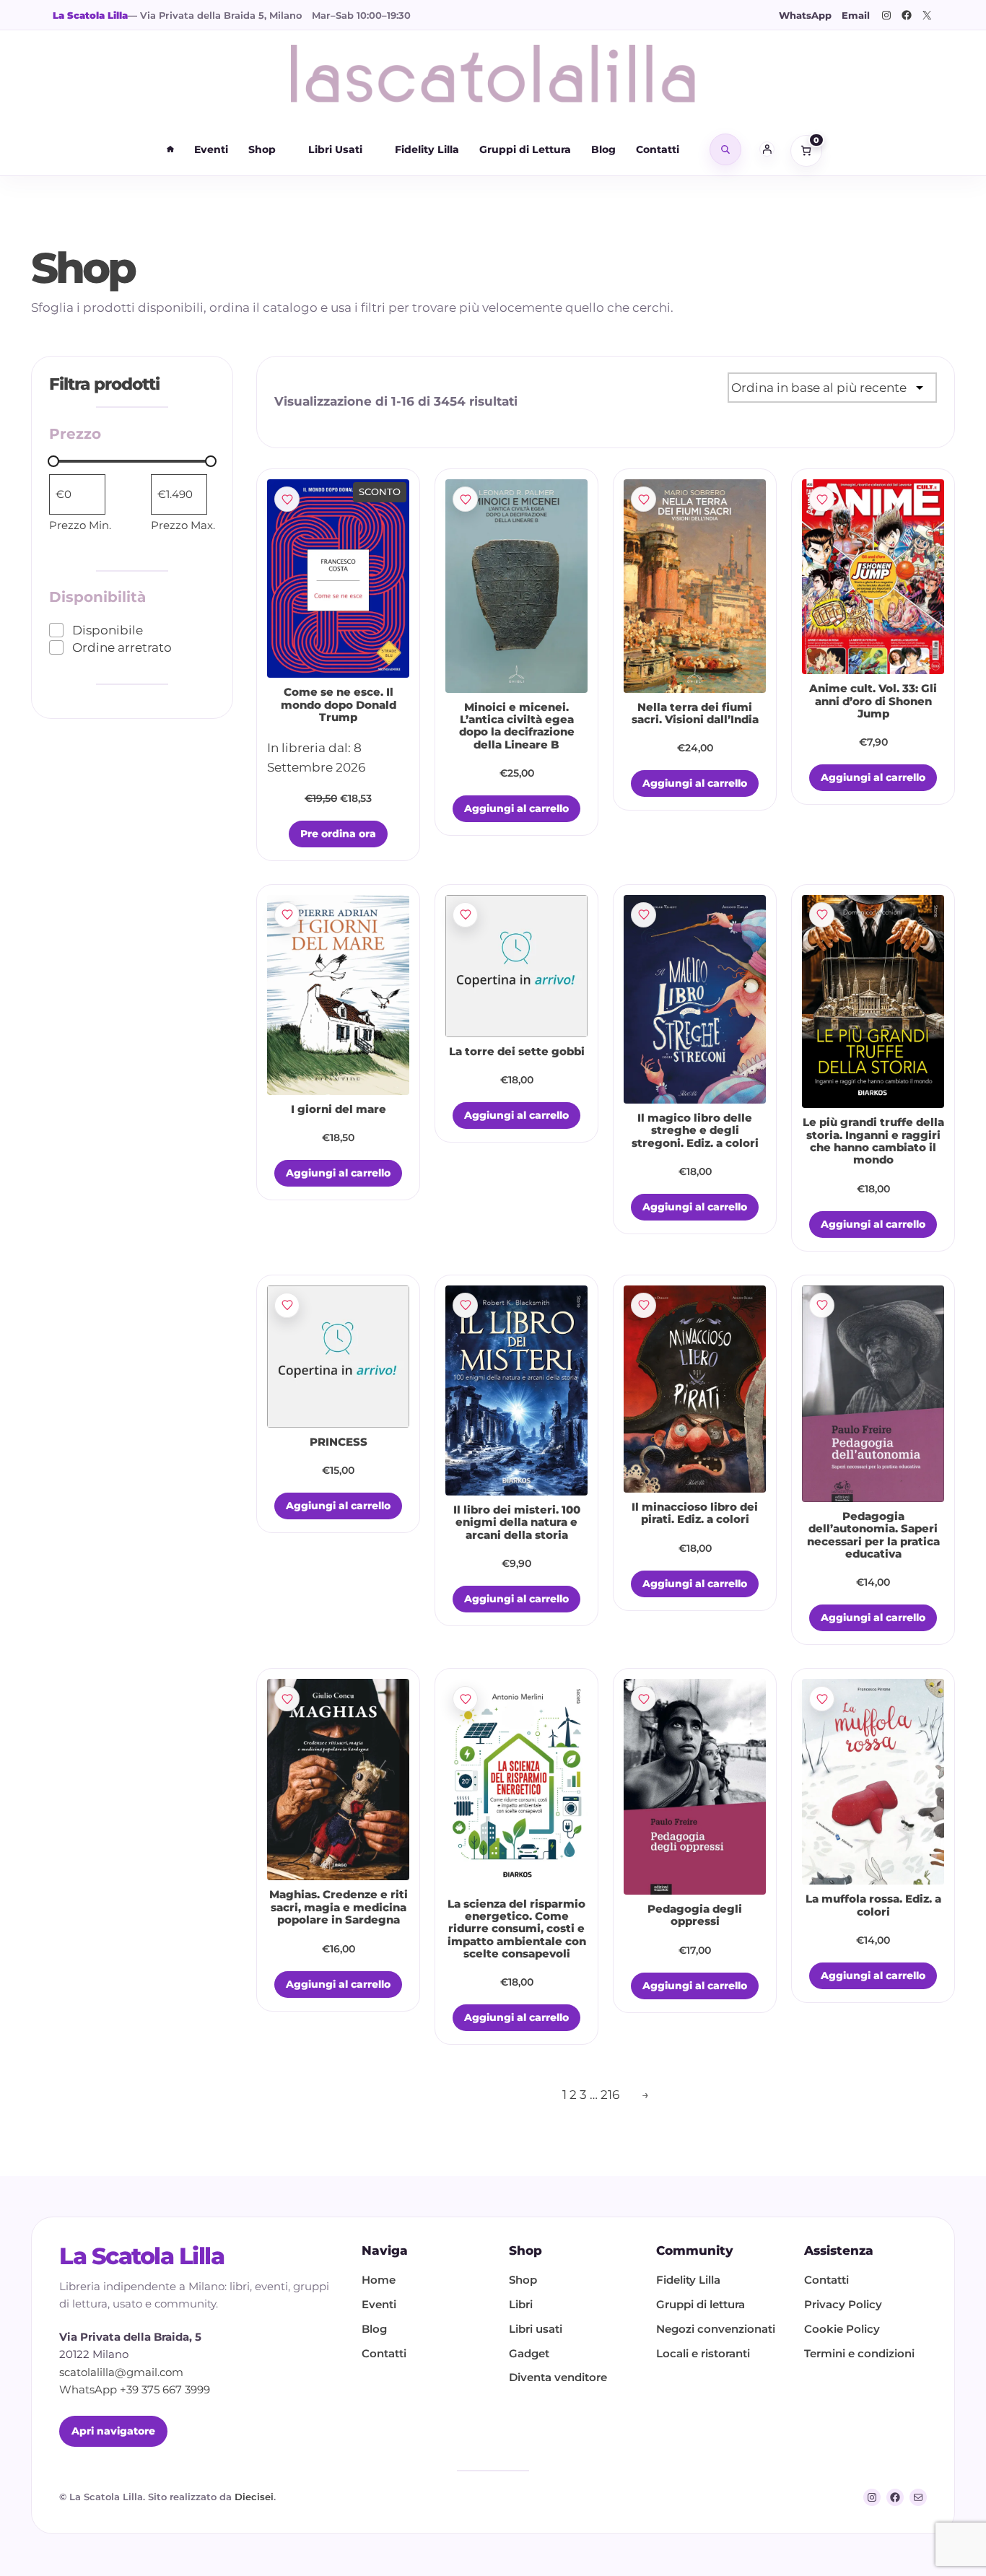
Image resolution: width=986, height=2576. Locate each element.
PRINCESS (339, 1442)
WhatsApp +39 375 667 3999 (135, 2390)
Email (856, 15)
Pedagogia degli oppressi (695, 1916)
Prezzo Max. (183, 525)
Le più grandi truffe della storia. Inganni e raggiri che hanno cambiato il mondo (873, 1141)
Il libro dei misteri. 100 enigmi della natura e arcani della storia (517, 1523)
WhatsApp (805, 15)
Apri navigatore (113, 2431)
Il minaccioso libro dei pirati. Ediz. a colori (695, 1514)
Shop (262, 149)
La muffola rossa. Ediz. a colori (873, 1905)
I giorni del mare (339, 1110)
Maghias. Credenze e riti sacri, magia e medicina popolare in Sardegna (339, 1908)
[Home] (170, 149)
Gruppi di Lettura (525, 149)
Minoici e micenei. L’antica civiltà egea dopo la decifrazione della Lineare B (517, 726)
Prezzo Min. (80, 525)
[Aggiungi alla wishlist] (287, 499)
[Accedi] (767, 149)
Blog (603, 149)
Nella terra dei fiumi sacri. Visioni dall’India (695, 714)
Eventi (211, 149)
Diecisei (254, 2497)
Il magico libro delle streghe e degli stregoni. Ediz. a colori (695, 1131)
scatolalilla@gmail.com (121, 2372)
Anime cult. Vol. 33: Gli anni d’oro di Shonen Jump (873, 702)
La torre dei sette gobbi (517, 1052)
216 (610, 2094)
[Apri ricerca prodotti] (725, 149)
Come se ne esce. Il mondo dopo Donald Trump (339, 705)
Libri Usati (335, 149)
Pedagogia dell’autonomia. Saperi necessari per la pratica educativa (873, 1536)
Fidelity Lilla (427, 149)
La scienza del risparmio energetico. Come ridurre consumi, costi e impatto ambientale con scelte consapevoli (517, 1929)
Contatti (658, 149)
